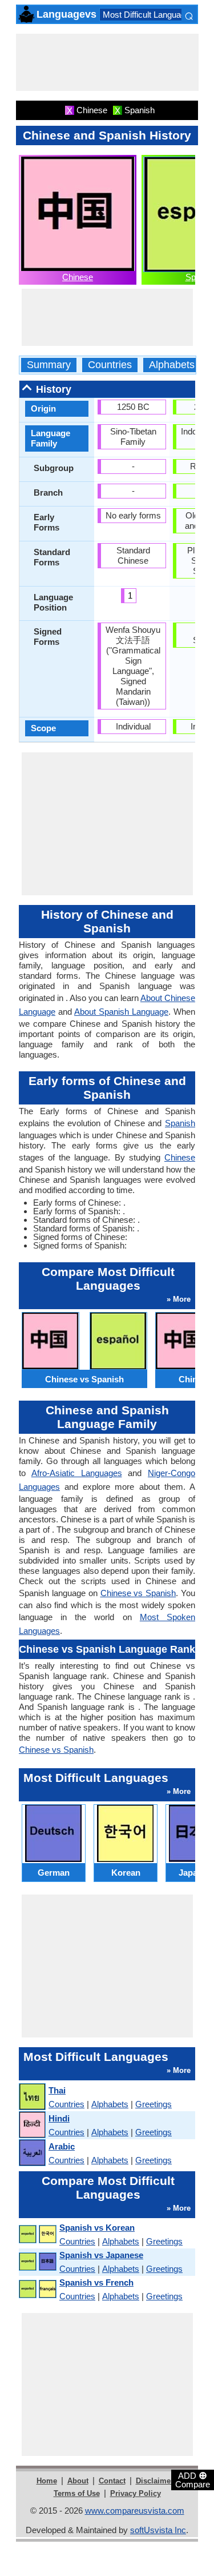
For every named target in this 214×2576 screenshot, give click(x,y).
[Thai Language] (32, 2097)
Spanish (180, 1123)
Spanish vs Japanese (101, 2255)
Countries (110, 365)
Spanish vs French (96, 2282)
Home (47, 2481)
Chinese (78, 277)
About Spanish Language (121, 1012)
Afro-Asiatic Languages (77, 1473)
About (78, 2481)
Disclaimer (155, 2481)
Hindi (59, 2118)
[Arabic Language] (32, 2153)
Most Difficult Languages (149, 15)
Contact (112, 2481)
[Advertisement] (107, 62)
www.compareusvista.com (135, 2511)
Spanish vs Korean (97, 2228)
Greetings (154, 2104)
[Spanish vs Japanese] (37, 2262)
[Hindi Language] (32, 2125)
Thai (57, 2090)
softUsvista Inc (158, 2530)
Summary (49, 365)
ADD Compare (193, 2479)
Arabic (62, 2146)
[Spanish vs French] (37, 2289)
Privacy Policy (136, 2493)
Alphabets (172, 365)
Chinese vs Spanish (138, 1593)
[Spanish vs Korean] (37, 2234)
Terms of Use (77, 2493)
